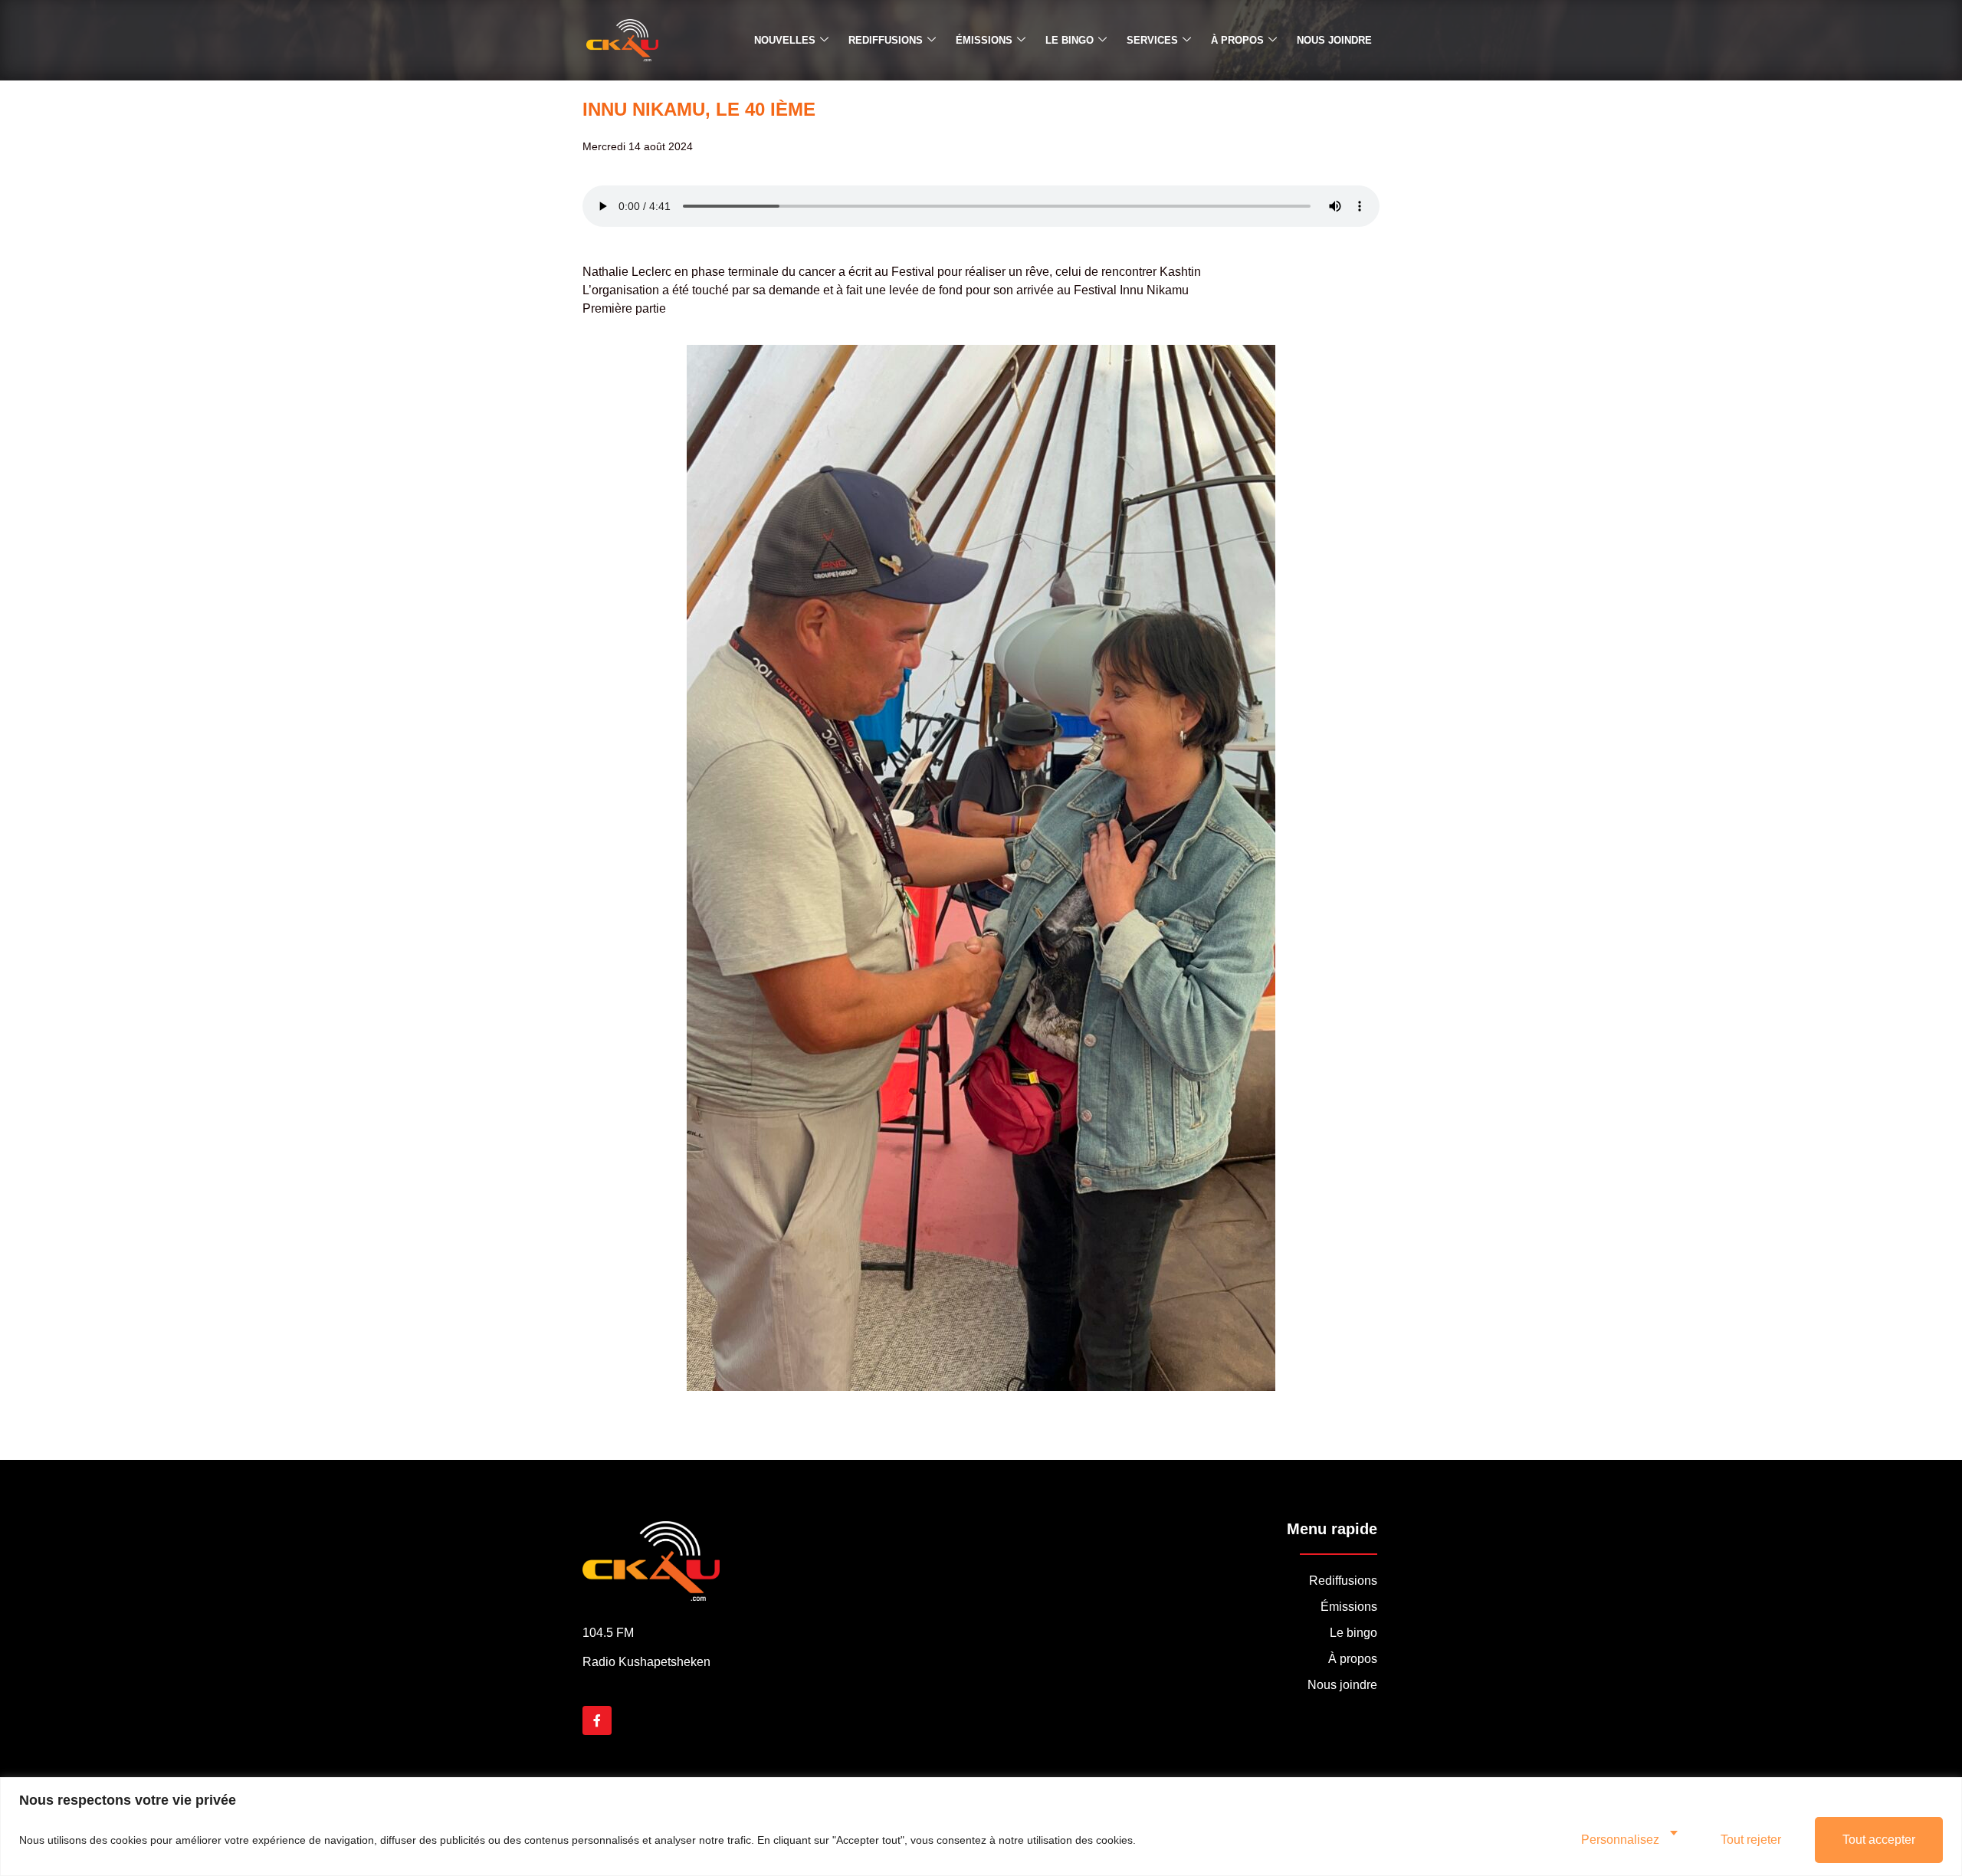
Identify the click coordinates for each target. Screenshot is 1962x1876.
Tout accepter (1879, 1840)
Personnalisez (1620, 1840)
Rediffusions (886, 40)
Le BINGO (1070, 40)
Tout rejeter (1751, 1840)
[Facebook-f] (597, 1720)
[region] (981, 1827)
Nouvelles (785, 40)
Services (1152, 40)
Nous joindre (1334, 40)
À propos (1237, 40)
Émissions (984, 40)
